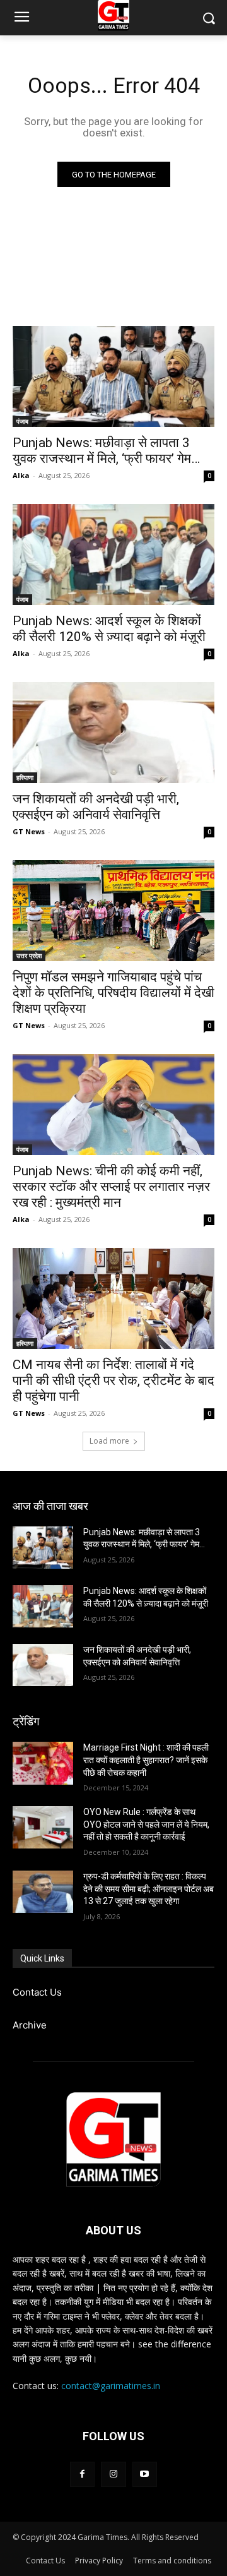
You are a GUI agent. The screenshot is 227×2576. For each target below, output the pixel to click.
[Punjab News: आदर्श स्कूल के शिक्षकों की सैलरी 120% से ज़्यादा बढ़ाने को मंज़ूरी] (113, 554)
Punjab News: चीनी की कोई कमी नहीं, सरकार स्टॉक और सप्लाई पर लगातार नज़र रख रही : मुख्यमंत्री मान (111, 1187)
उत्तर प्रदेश (29, 956)
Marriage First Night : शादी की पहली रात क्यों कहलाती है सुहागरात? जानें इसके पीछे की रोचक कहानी (146, 1760)
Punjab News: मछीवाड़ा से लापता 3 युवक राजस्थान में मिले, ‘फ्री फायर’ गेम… (106, 451)
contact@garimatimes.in (111, 2386)
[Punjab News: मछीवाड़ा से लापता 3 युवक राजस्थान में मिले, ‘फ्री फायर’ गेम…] (113, 376)
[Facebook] (82, 2474)
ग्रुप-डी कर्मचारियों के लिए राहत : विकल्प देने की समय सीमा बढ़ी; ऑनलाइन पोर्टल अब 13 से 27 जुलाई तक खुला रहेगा (148, 1889)
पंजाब (22, 421)
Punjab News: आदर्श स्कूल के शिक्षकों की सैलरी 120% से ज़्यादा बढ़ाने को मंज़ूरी (109, 629)
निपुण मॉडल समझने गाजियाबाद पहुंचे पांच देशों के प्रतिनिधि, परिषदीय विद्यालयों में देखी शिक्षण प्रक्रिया (113, 993)
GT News (29, 831)
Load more (109, 1441)
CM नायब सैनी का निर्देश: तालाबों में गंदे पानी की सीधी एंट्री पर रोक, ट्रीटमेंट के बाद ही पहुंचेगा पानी (113, 1381)
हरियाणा (25, 777)
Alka (21, 475)
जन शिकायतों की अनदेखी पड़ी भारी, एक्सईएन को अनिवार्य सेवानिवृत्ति (96, 807)
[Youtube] (145, 2474)
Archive (30, 2025)
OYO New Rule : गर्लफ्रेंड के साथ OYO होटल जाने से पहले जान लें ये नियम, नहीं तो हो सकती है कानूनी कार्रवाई (146, 1824)
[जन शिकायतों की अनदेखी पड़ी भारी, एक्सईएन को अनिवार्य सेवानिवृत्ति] (113, 733)
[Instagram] (113, 2474)
